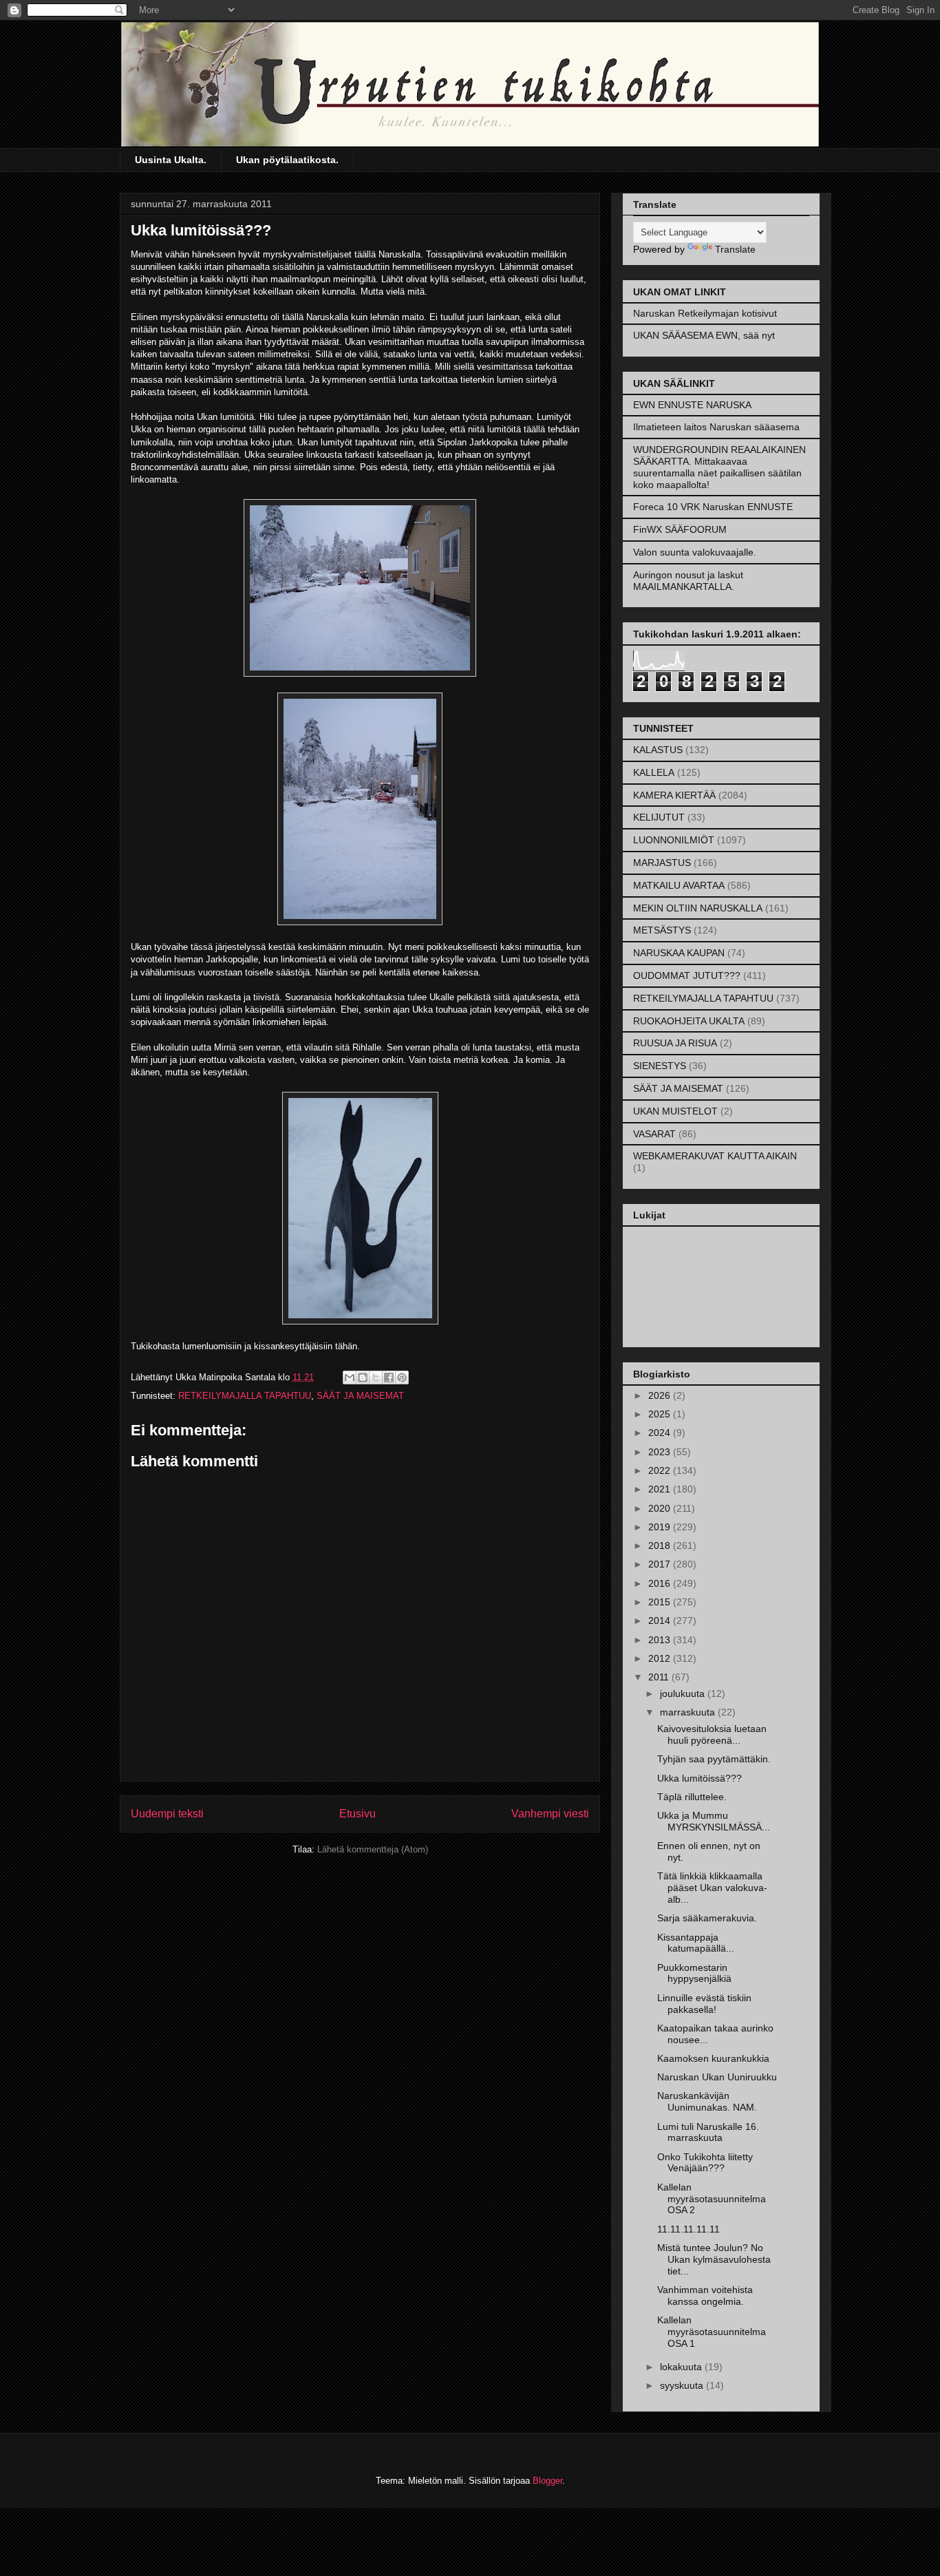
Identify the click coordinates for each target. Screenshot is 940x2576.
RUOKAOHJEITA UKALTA (689, 1021)
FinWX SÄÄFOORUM (680, 529)
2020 (661, 1508)
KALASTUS (658, 750)
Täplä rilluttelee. (692, 1797)
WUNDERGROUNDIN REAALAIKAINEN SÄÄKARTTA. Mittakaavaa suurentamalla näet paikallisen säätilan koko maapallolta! (719, 467)
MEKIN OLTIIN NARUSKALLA (698, 908)
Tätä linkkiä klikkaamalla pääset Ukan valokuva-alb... (712, 1888)
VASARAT (654, 1134)
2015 (661, 1602)
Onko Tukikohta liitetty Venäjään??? (705, 2163)
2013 (661, 1640)
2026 (661, 1395)
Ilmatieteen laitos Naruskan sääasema (716, 427)
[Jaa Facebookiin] (389, 1377)
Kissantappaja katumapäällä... (696, 1943)
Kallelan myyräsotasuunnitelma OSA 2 (712, 2199)
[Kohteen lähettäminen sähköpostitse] (350, 1377)
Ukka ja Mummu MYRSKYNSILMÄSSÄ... (714, 1821)
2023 (661, 1452)
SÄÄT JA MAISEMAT (360, 1396)
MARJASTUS (662, 863)
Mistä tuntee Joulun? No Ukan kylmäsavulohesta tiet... (714, 2259)
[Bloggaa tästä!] (363, 1377)
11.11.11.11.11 (688, 2229)
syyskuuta (683, 2385)
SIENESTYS (660, 1066)
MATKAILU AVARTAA (679, 885)
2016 (661, 1583)
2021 (661, 1489)
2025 (661, 1414)
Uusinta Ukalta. (171, 160)
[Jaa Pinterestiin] (402, 1377)
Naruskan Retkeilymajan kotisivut (705, 313)
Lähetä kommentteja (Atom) (373, 1849)
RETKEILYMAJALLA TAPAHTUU (245, 1396)
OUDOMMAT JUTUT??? (687, 975)
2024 (661, 1433)
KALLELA (654, 772)
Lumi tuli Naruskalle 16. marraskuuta (708, 2132)
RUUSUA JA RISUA (675, 1043)
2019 (661, 1527)
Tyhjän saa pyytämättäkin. (714, 1759)
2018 (661, 1545)
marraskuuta (689, 1712)
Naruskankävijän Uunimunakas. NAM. (707, 2101)
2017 (661, 1564)
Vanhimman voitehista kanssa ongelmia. (705, 2295)
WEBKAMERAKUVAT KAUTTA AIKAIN (715, 1156)
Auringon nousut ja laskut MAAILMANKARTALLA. (688, 581)
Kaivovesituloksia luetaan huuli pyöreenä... (712, 1734)
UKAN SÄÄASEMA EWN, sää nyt (704, 335)
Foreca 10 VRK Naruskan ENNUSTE (713, 507)
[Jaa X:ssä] (376, 1377)
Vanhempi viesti (550, 1814)
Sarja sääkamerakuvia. (707, 1918)
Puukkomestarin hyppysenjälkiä (694, 1973)
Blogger (547, 2481)
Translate (735, 249)
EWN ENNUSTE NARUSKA (692, 405)
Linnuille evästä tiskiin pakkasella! (704, 2004)
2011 (660, 1677)
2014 (661, 1620)
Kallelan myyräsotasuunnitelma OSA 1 (712, 2332)
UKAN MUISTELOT (675, 1111)
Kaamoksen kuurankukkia (713, 2058)
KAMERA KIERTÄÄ (674, 795)
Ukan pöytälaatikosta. (287, 160)
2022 (661, 1470)
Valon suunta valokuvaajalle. (695, 552)
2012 (661, 1658)
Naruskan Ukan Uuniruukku (717, 2077)
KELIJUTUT (659, 817)
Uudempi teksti (167, 1814)
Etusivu (357, 1814)
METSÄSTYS (662, 930)
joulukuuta (684, 1693)
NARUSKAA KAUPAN (679, 953)
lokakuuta (682, 2367)
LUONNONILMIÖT (674, 840)
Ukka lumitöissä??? (699, 1778)
